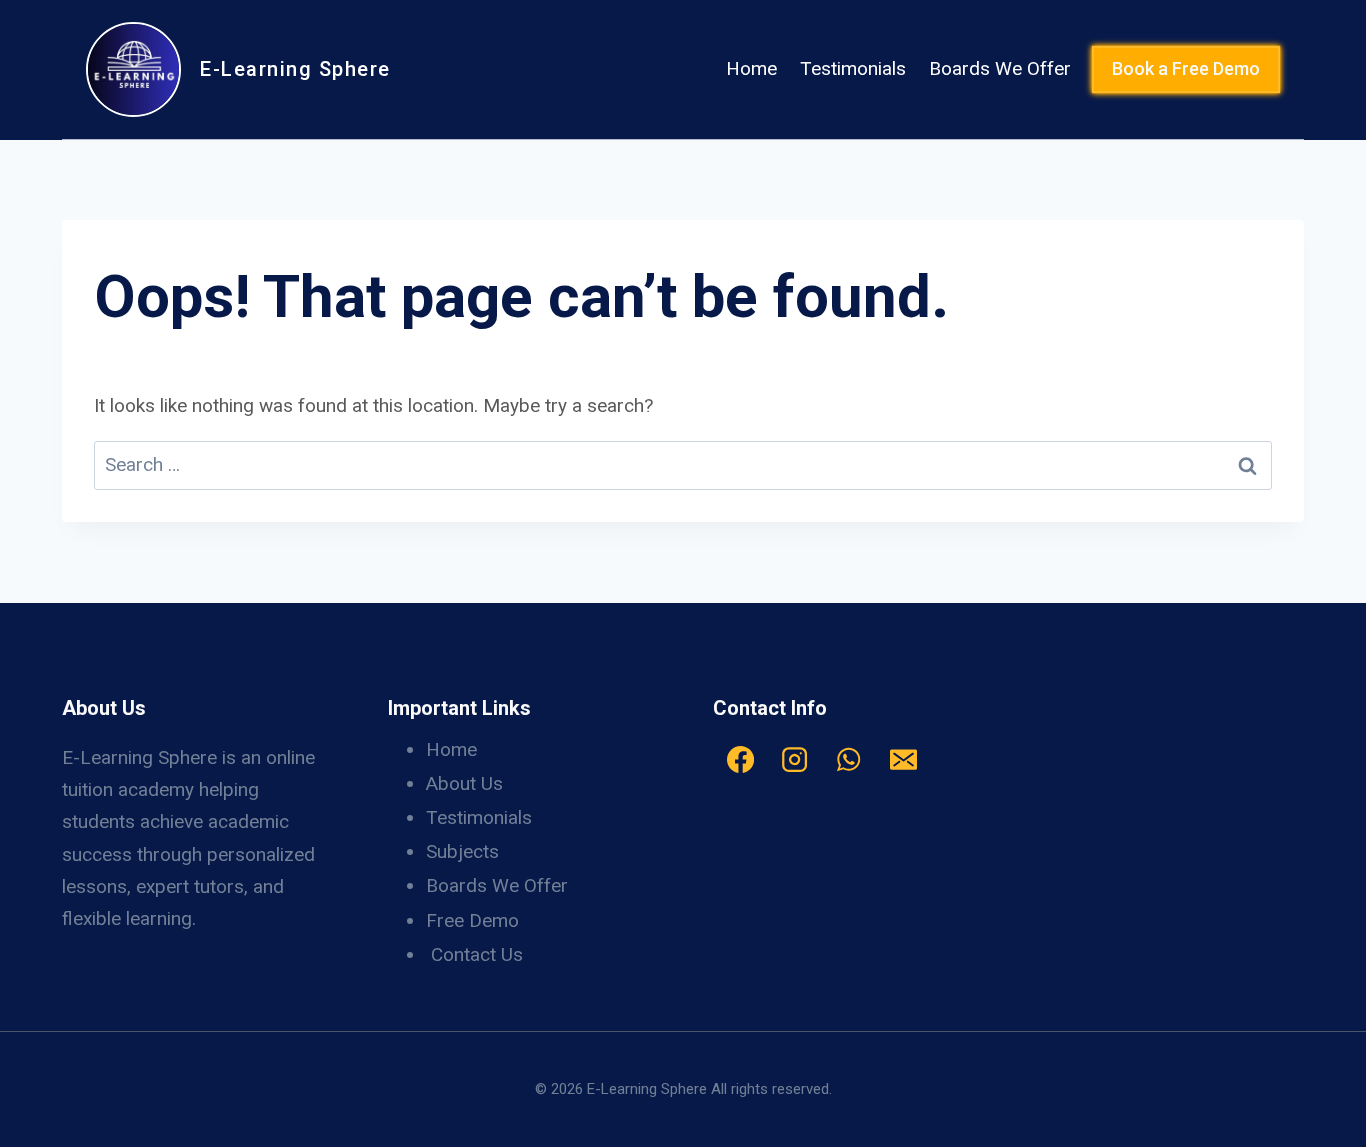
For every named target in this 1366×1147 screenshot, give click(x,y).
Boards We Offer (1000, 68)
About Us (464, 783)
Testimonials (853, 68)
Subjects (462, 851)
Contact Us (477, 954)
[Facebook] (740, 760)
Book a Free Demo (1186, 68)
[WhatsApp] (849, 760)
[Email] (903, 760)
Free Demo (472, 920)
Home (751, 68)
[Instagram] (794, 760)
